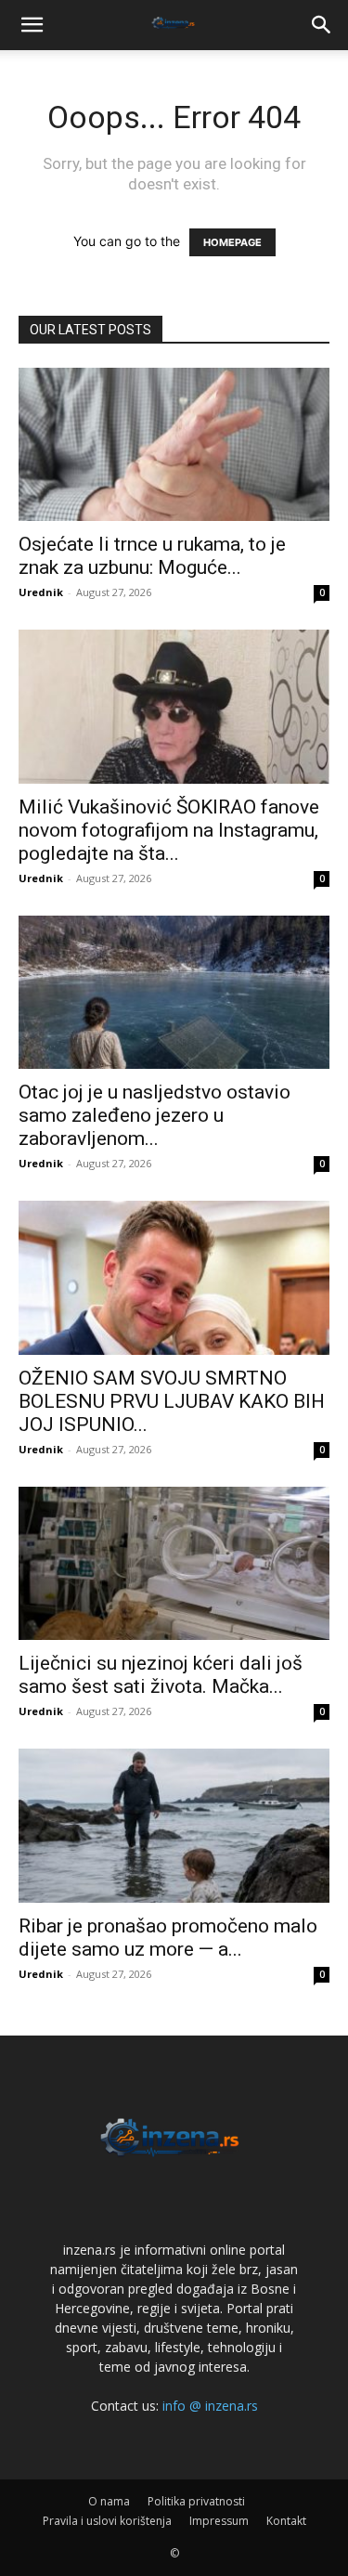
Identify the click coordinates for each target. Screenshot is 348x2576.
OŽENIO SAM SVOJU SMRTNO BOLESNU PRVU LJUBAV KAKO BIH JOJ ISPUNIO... (172, 1401)
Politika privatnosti (196, 2501)
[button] (32, 25)
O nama (109, 2501)
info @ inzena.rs (210, 2406)
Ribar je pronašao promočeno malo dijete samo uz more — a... (168, 1938)
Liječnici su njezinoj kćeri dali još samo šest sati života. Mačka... (161, 1675)
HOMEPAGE (232, 242)
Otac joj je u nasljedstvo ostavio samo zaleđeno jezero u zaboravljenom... (155, 1115)
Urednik (41, 592)
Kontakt (286, 2521)
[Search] (322, 25)
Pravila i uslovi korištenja (107, 2521)
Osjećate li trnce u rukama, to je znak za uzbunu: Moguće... (152, 556)
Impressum (219, 2521)
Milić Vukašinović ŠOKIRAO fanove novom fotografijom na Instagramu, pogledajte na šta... (169, 830)
